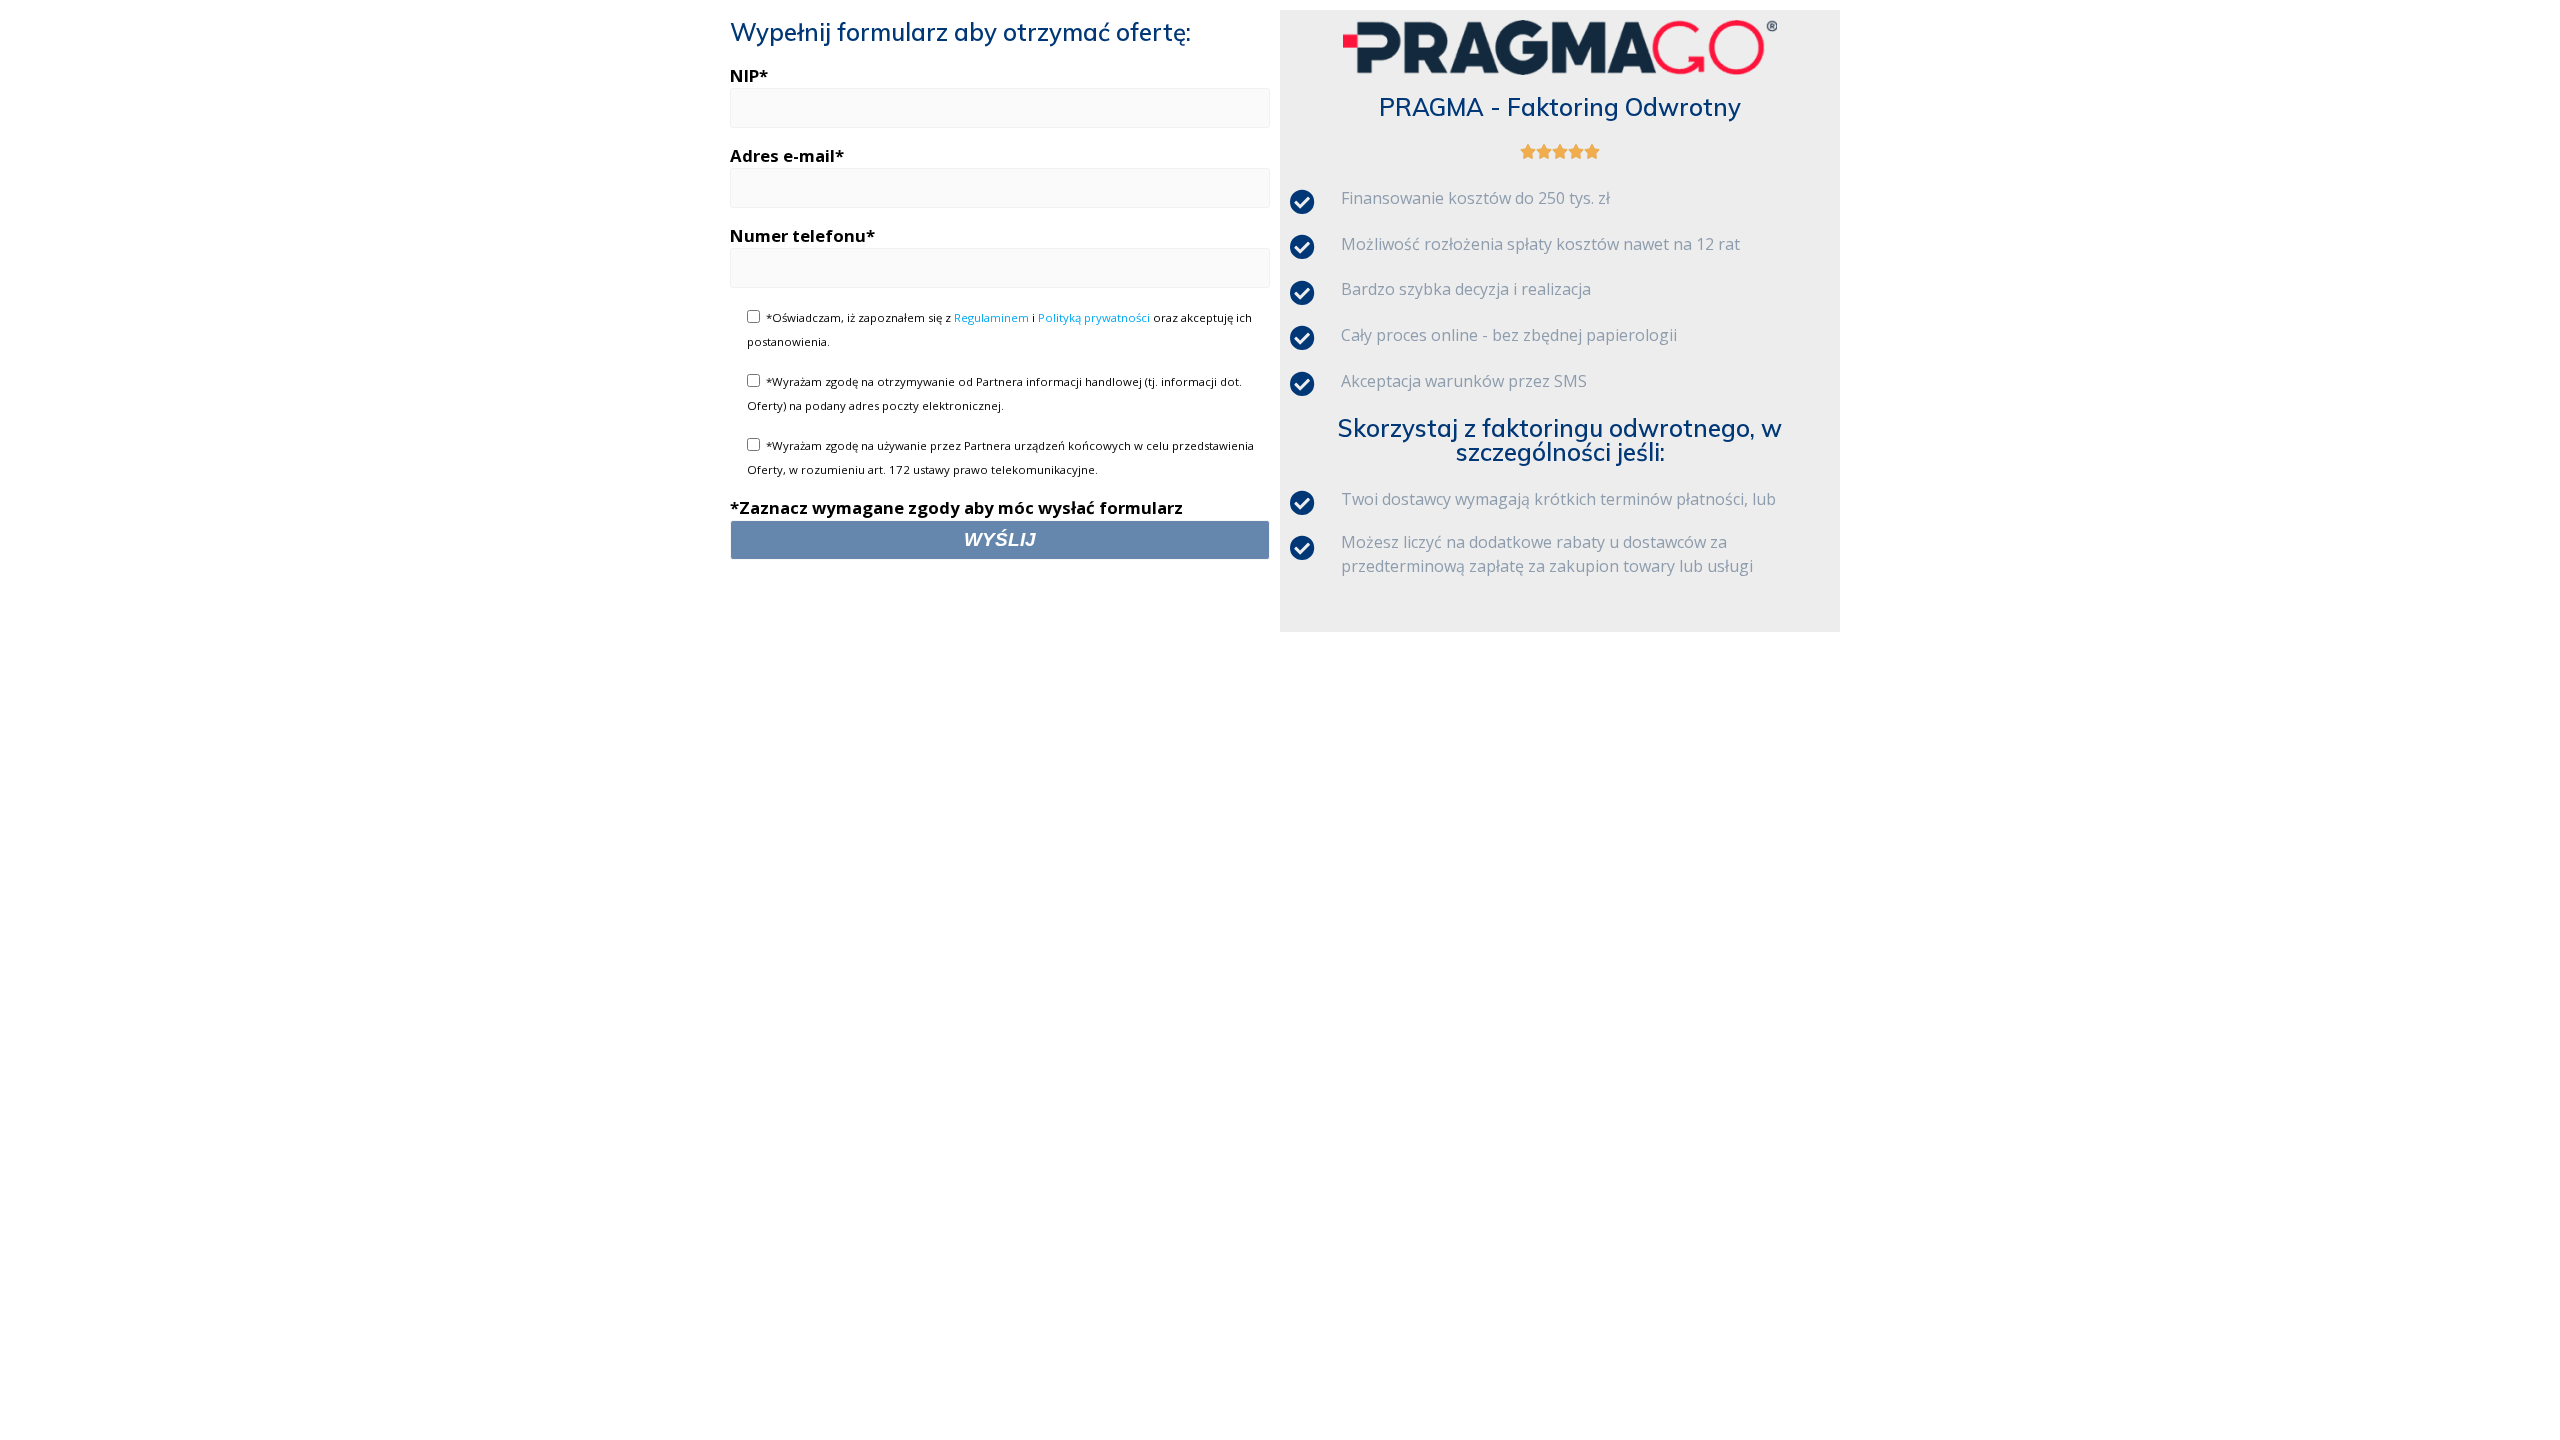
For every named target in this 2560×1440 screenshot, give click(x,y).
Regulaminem (991, 317)
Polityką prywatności (1094, 317)
